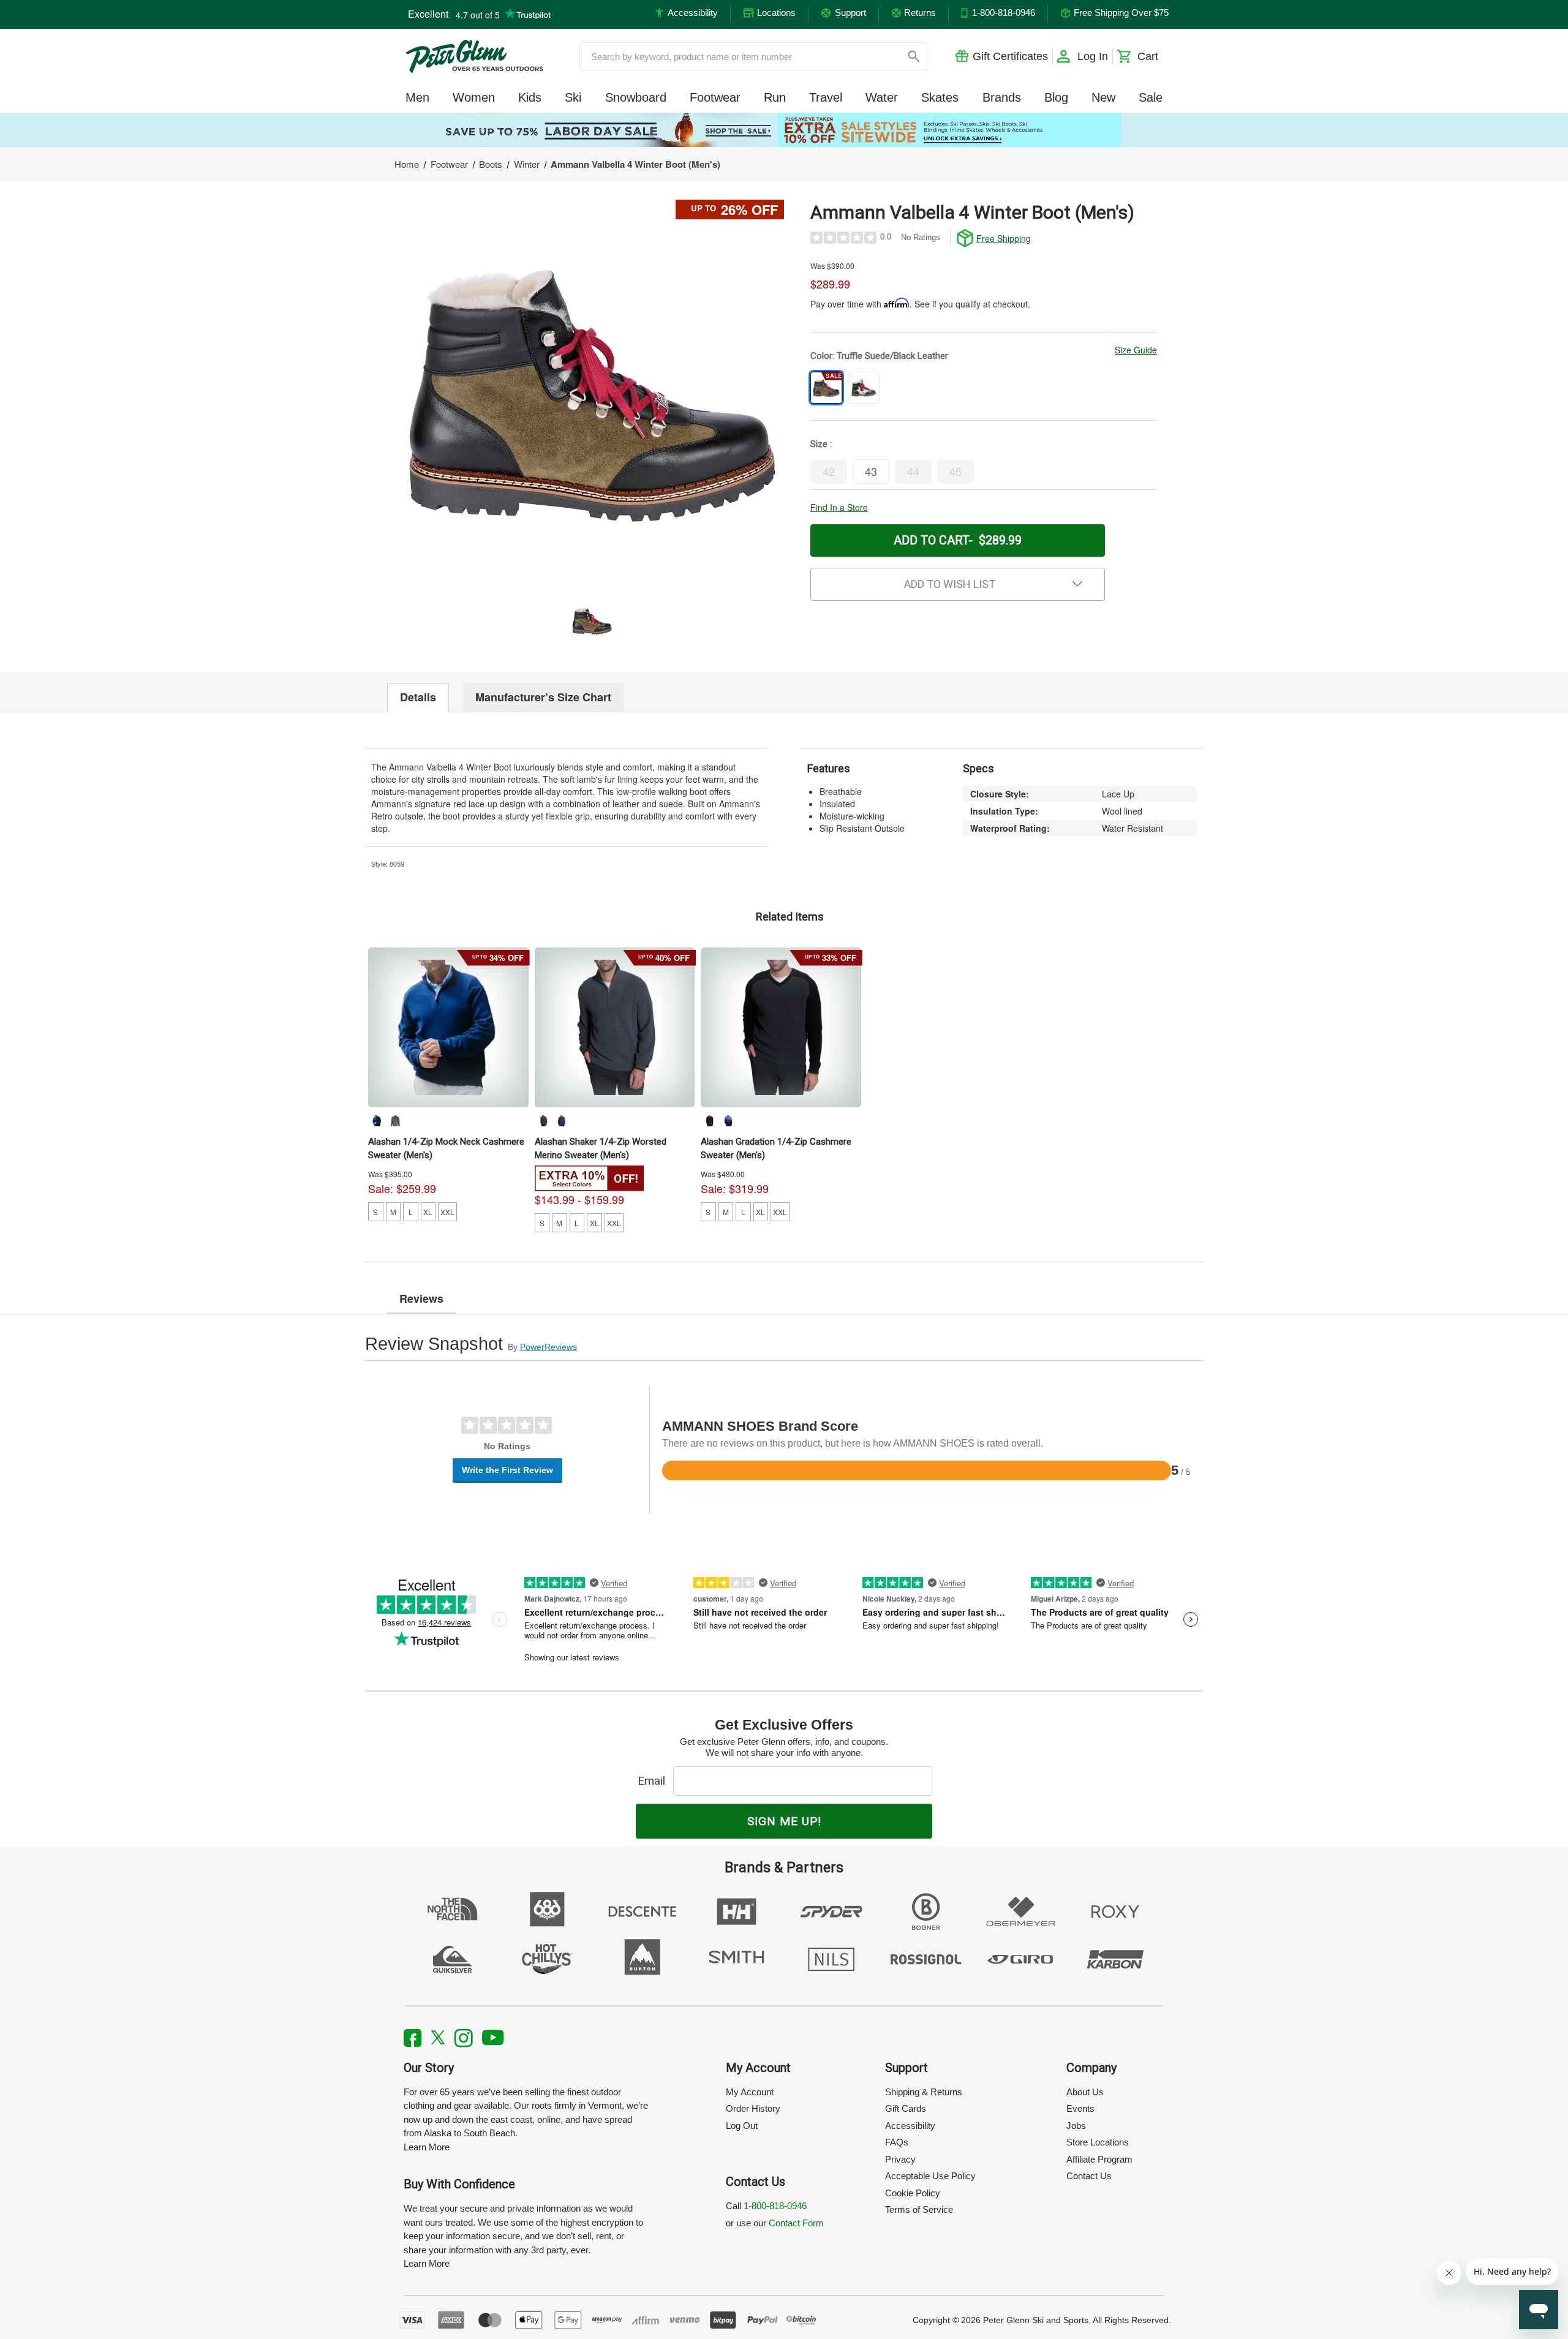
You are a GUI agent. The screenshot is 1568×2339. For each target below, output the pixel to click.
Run (775, 97)
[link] (784, 130)
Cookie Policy (913, 2193)
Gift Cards (906, 2108)
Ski (573, 97)
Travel (826, 97)
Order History (753, 2108)
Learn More (427, 2147)
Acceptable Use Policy (930, 2176)
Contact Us (1089, 2176)
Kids (530, 97)
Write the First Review (507, 1470)
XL (428, 1212)
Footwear (715, 97)
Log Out (742, 2126)
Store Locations (1098, 2142)
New (1103, 97)
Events (1080, 2108)
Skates (940, 97)
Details (418, 697)
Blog (1056, 97)
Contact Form (796, 2223)
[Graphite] (395, 1121)
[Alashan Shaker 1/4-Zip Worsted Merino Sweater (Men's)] (615, 1028)
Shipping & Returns (924, 2092)
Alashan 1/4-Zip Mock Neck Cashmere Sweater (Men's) (446, 1148)
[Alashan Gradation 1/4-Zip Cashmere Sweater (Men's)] (781, 1028)
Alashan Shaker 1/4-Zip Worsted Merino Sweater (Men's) (601, 1148)
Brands (1002, 97)
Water (882, 97)
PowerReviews (548, 1347)
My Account (750, 2092)
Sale (1151, 97)
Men (417, 97)
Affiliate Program (1099, 2159)
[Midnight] (377, 1121)
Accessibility (910, 2126)
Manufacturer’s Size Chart (543, 697)
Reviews (421, 1298)
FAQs (897, 2142)
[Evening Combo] (562, 1121)
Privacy (900, 2159)
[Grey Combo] (709, 1121)
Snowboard (636, 97)
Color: (879, 356)
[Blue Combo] (728, 1121)
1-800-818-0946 (775, 2206)
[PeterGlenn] (474, 56)
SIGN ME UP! (784, 1821)
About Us (1085, 2092)
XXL (447, 1212)
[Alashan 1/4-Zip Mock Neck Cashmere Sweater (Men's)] (448, 1028)
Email (654, 1781)
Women (474, 97)
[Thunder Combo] (543, 1121)
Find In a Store (839, 507)
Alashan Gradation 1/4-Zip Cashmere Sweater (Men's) (776, 1148)
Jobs (1076, 2126)
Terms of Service (919, 2209)
